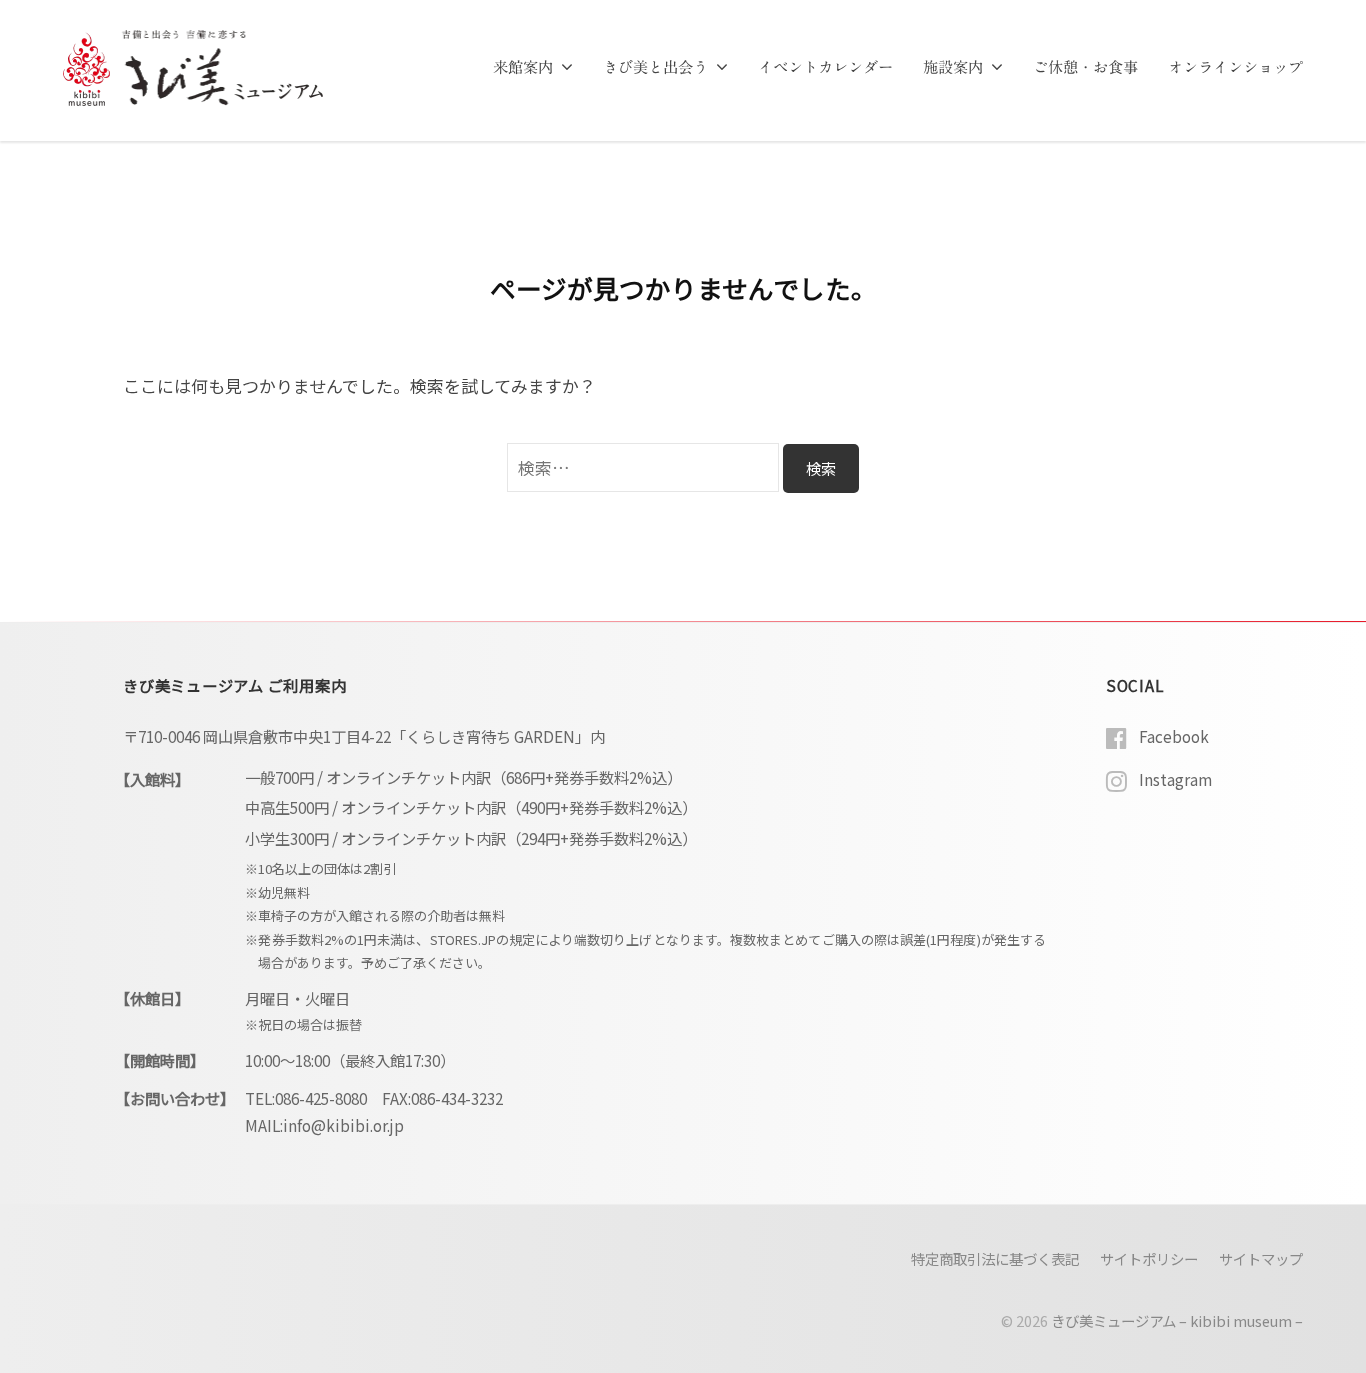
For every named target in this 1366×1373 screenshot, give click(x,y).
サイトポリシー (1149, 1258)
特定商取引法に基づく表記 (995, 1258)
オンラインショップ (1235, 67)
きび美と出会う (655, 67)
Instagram (1175, 779)
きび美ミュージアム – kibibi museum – (1177, 1320)
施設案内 (953, 67)
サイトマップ (1261, 1258)
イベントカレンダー (825, 67)
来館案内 (523, 67)
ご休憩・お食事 (1085, 67)
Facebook (1174, 736)
